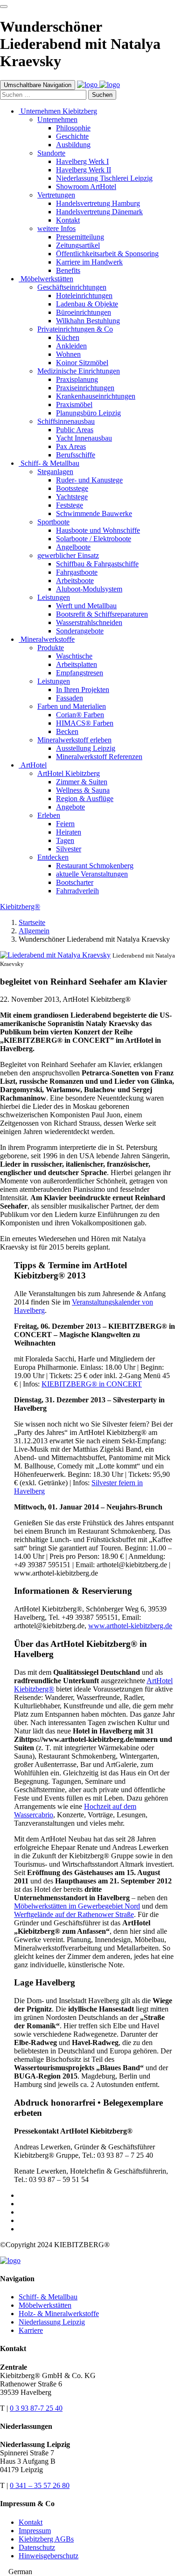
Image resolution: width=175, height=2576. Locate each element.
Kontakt (31, 2522)
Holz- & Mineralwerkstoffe (59, 2314)
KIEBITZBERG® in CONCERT (92, 1384)
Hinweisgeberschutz (49, 2556)
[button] (87, 2572)
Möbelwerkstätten (45, 2305)
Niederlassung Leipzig (52, 2322)
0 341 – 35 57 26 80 (40, 2485)
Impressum (35, 2531)
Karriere (31, 2330)
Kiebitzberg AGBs (46, 2539)
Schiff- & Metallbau (48, 2297)
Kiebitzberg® (20, 907)
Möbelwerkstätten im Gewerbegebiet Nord (77, 1906)
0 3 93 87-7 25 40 (36, 2408)
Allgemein (34, 931)
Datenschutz (37, 2547)
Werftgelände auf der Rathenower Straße (74, 1914)
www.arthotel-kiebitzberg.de (130, 1626)
